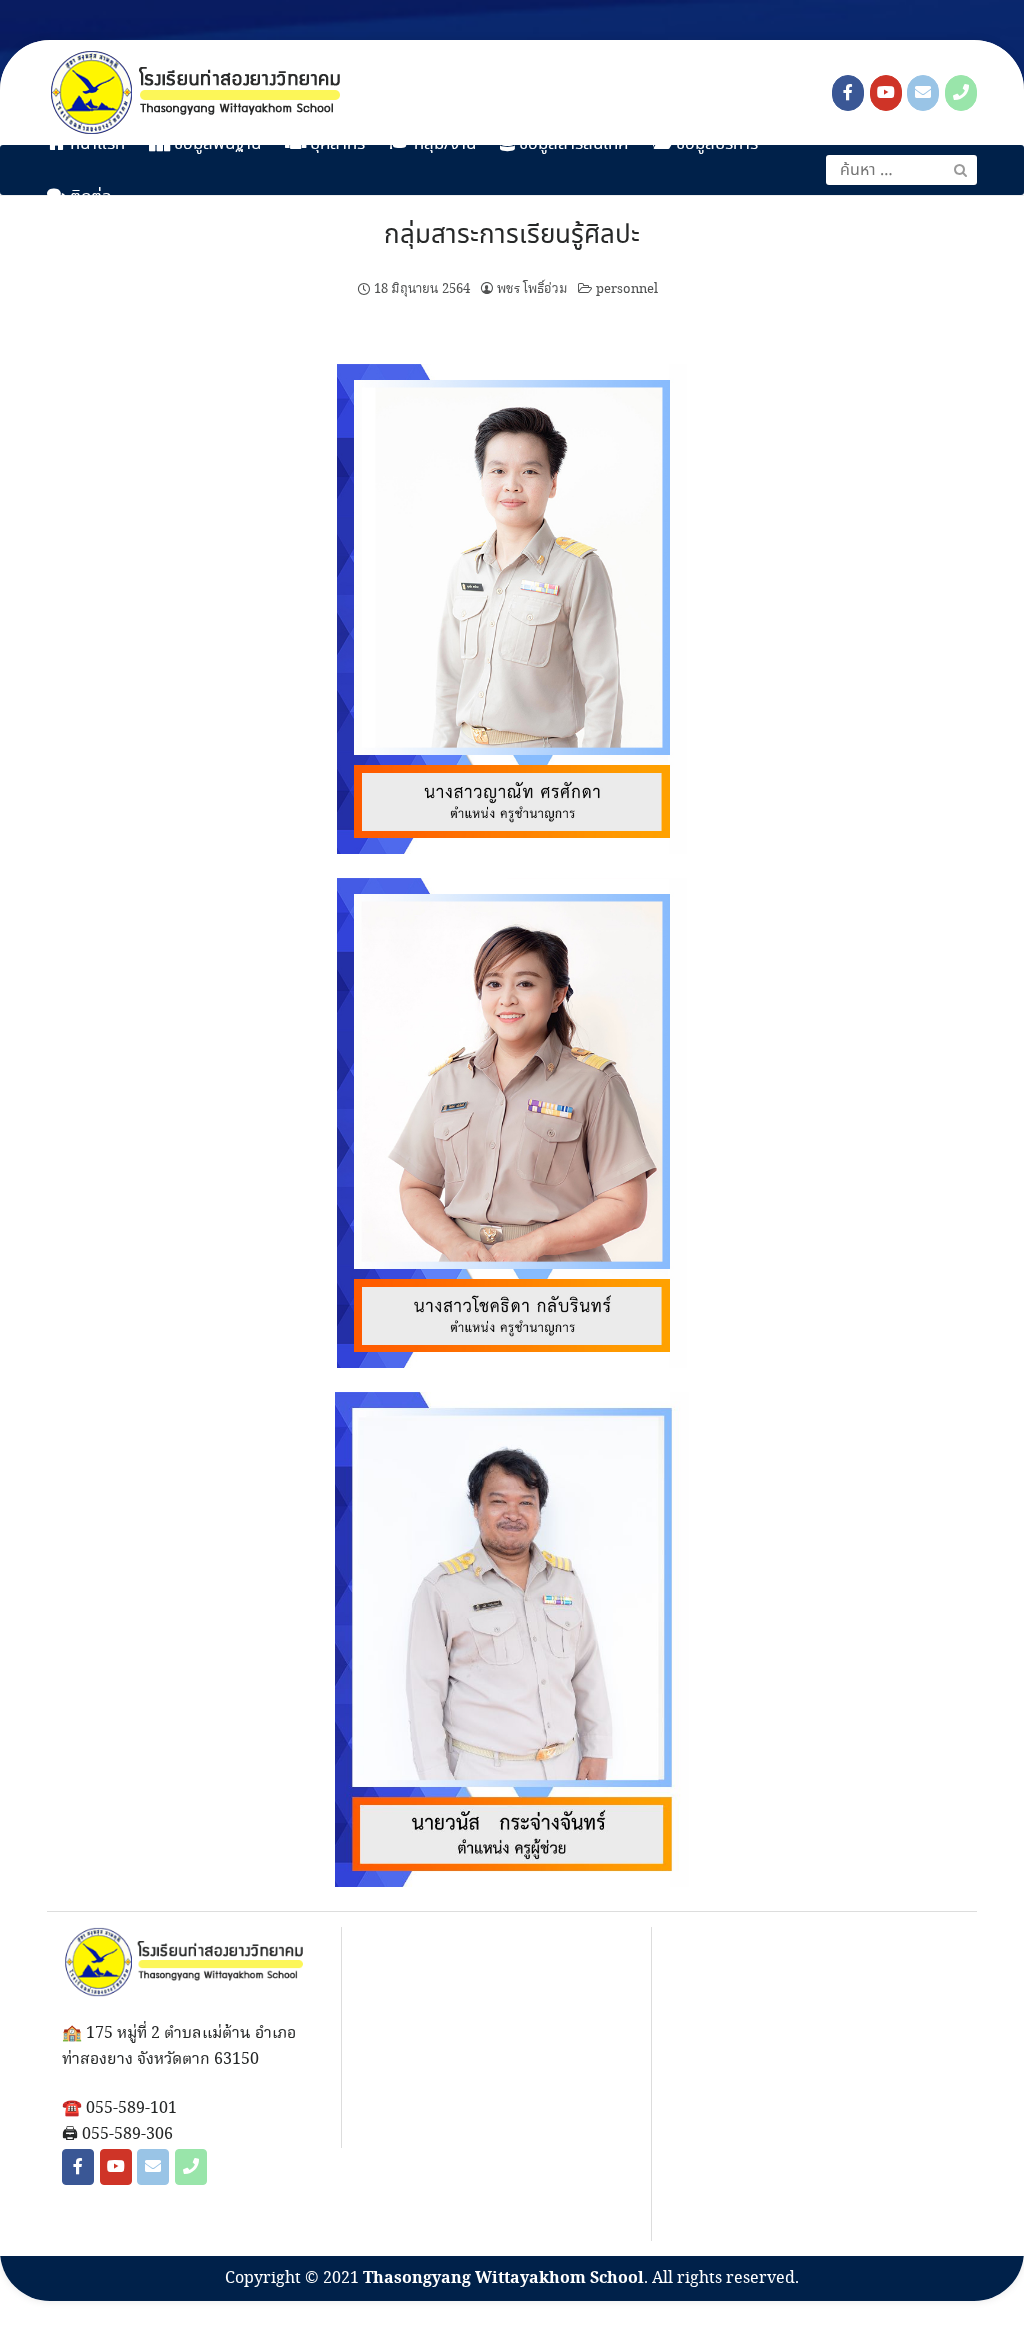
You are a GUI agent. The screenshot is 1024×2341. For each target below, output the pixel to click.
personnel (627, 289)
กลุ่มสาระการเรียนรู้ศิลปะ (512, 236)
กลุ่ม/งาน (443, 144)
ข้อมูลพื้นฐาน (215, 144)
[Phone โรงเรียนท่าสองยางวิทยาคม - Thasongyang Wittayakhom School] (961, 93)
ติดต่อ (89, 197)
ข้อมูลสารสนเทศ (572, 144)
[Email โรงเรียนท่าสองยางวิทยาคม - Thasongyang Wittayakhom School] (923, 93)
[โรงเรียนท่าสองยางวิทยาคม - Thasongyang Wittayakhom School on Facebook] (848, 93)
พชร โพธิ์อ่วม (532, 289)
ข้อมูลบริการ (715, 144)
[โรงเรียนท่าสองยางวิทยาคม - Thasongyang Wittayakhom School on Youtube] (886, 93)
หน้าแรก (95, 144)
